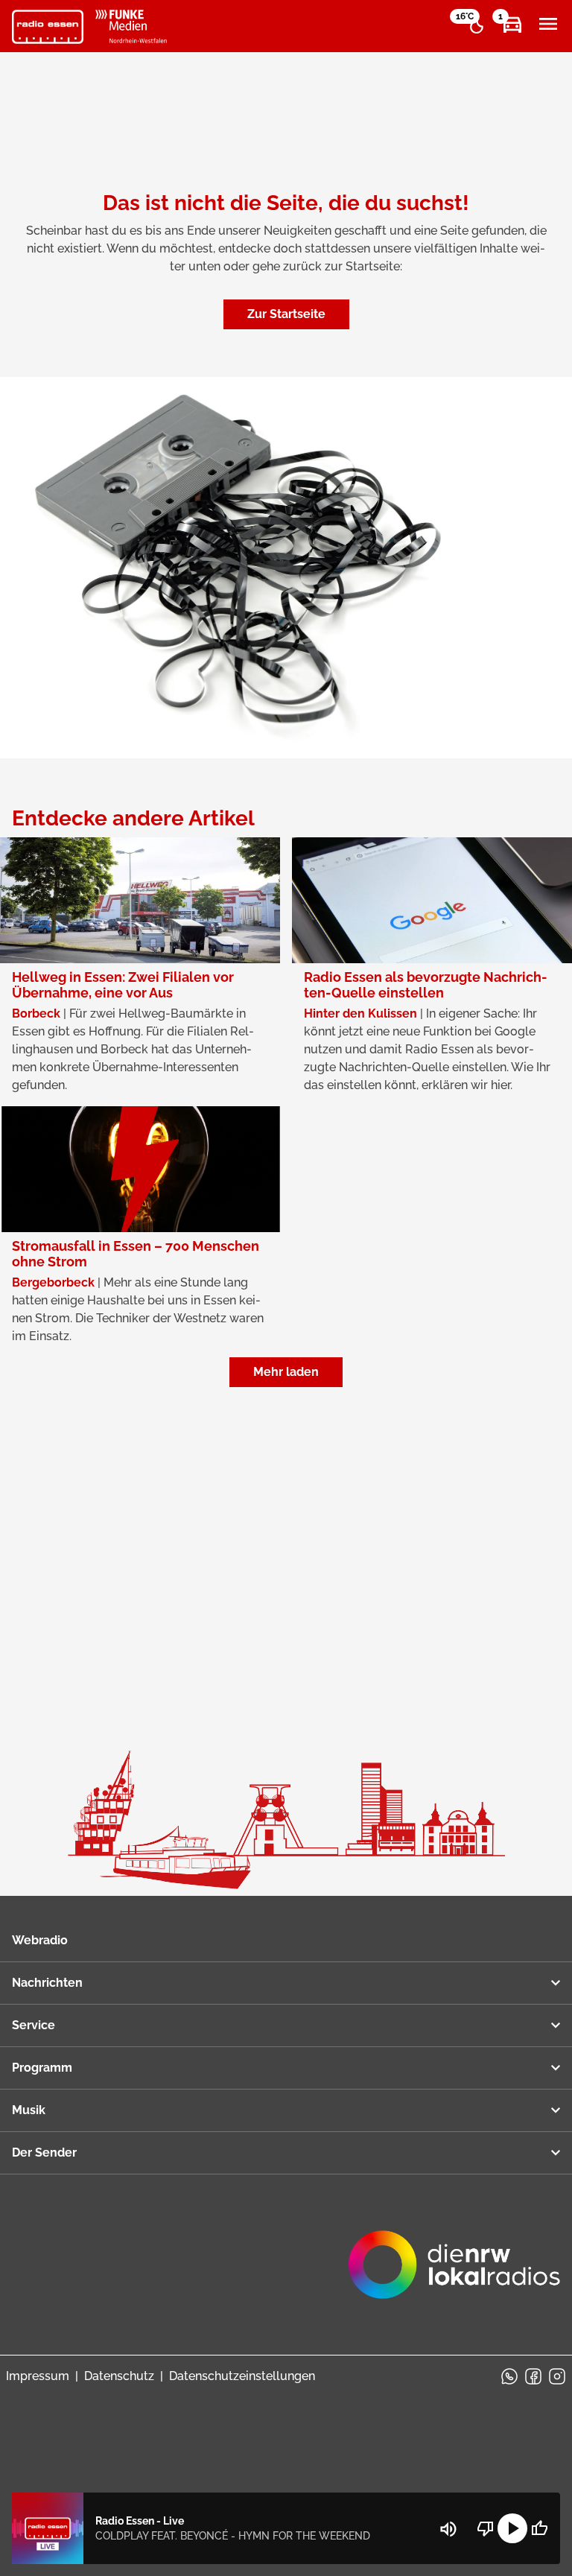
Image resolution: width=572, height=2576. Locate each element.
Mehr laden (286, 1372)
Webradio (40, 1940)
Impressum (38, 2376)
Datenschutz (119, 2376)
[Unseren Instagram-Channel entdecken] (557, 2376)
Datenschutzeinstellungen (242, 2376)
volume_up (448, 2529)
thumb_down (486, 2528)
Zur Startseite (286, 314)
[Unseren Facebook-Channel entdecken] (533, 2376)
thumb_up (539, 2528)
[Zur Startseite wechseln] (48, 27)
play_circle (512, 2528)
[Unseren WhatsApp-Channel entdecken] (509, 2376)
